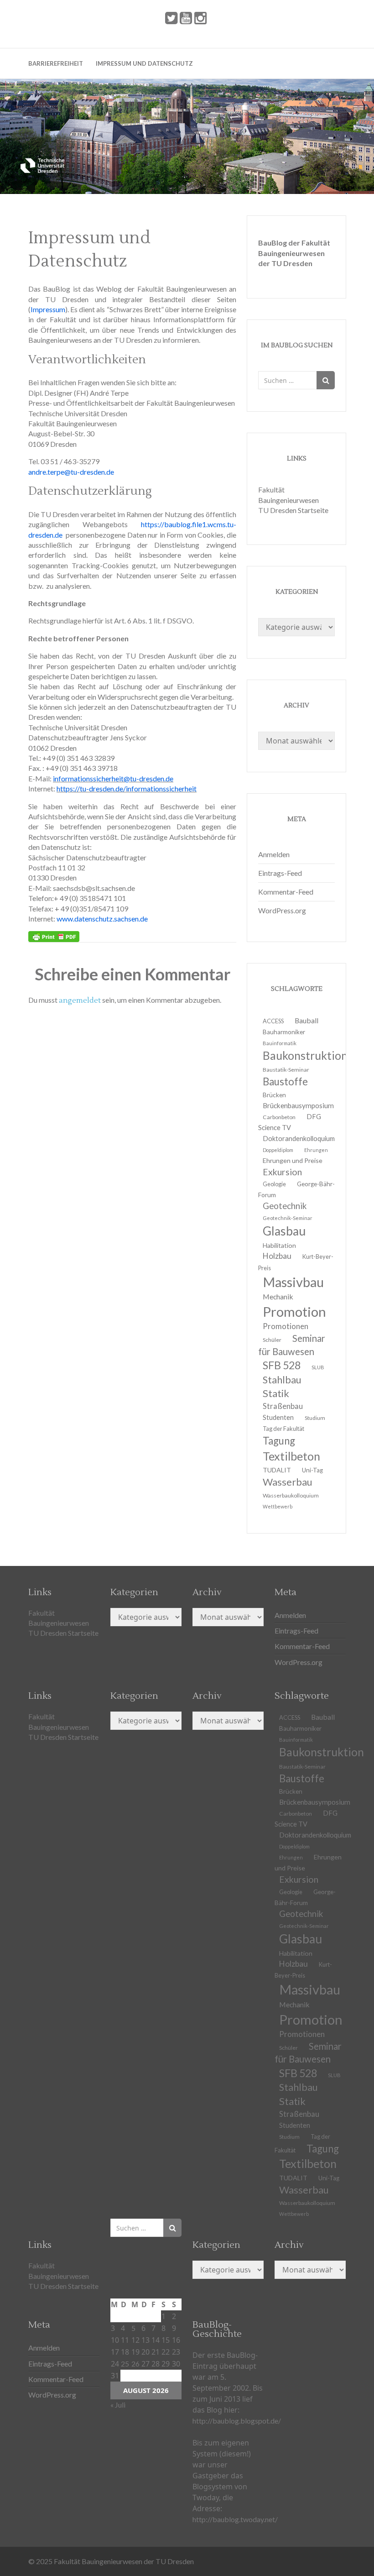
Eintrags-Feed (280, 873)
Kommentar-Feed (286, 892)
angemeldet (80, 1000)
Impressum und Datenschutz (144, 63)
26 (135, 2364)
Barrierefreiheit (56, 63)
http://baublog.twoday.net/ (235, 2519)
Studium (315, 1418)
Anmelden (274, 854)
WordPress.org (282, 910)
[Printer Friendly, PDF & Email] (54, 937)
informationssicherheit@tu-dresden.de (113, 778)
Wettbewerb (278, 1506)
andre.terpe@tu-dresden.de (71, 472)
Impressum (48, 309)
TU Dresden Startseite (293, 510)
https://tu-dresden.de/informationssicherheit (127, 788)
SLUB (318, 1367)
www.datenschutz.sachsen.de (102, 919)
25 (125, 2364)
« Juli (118, 2405)
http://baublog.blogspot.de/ (237, 2421)
